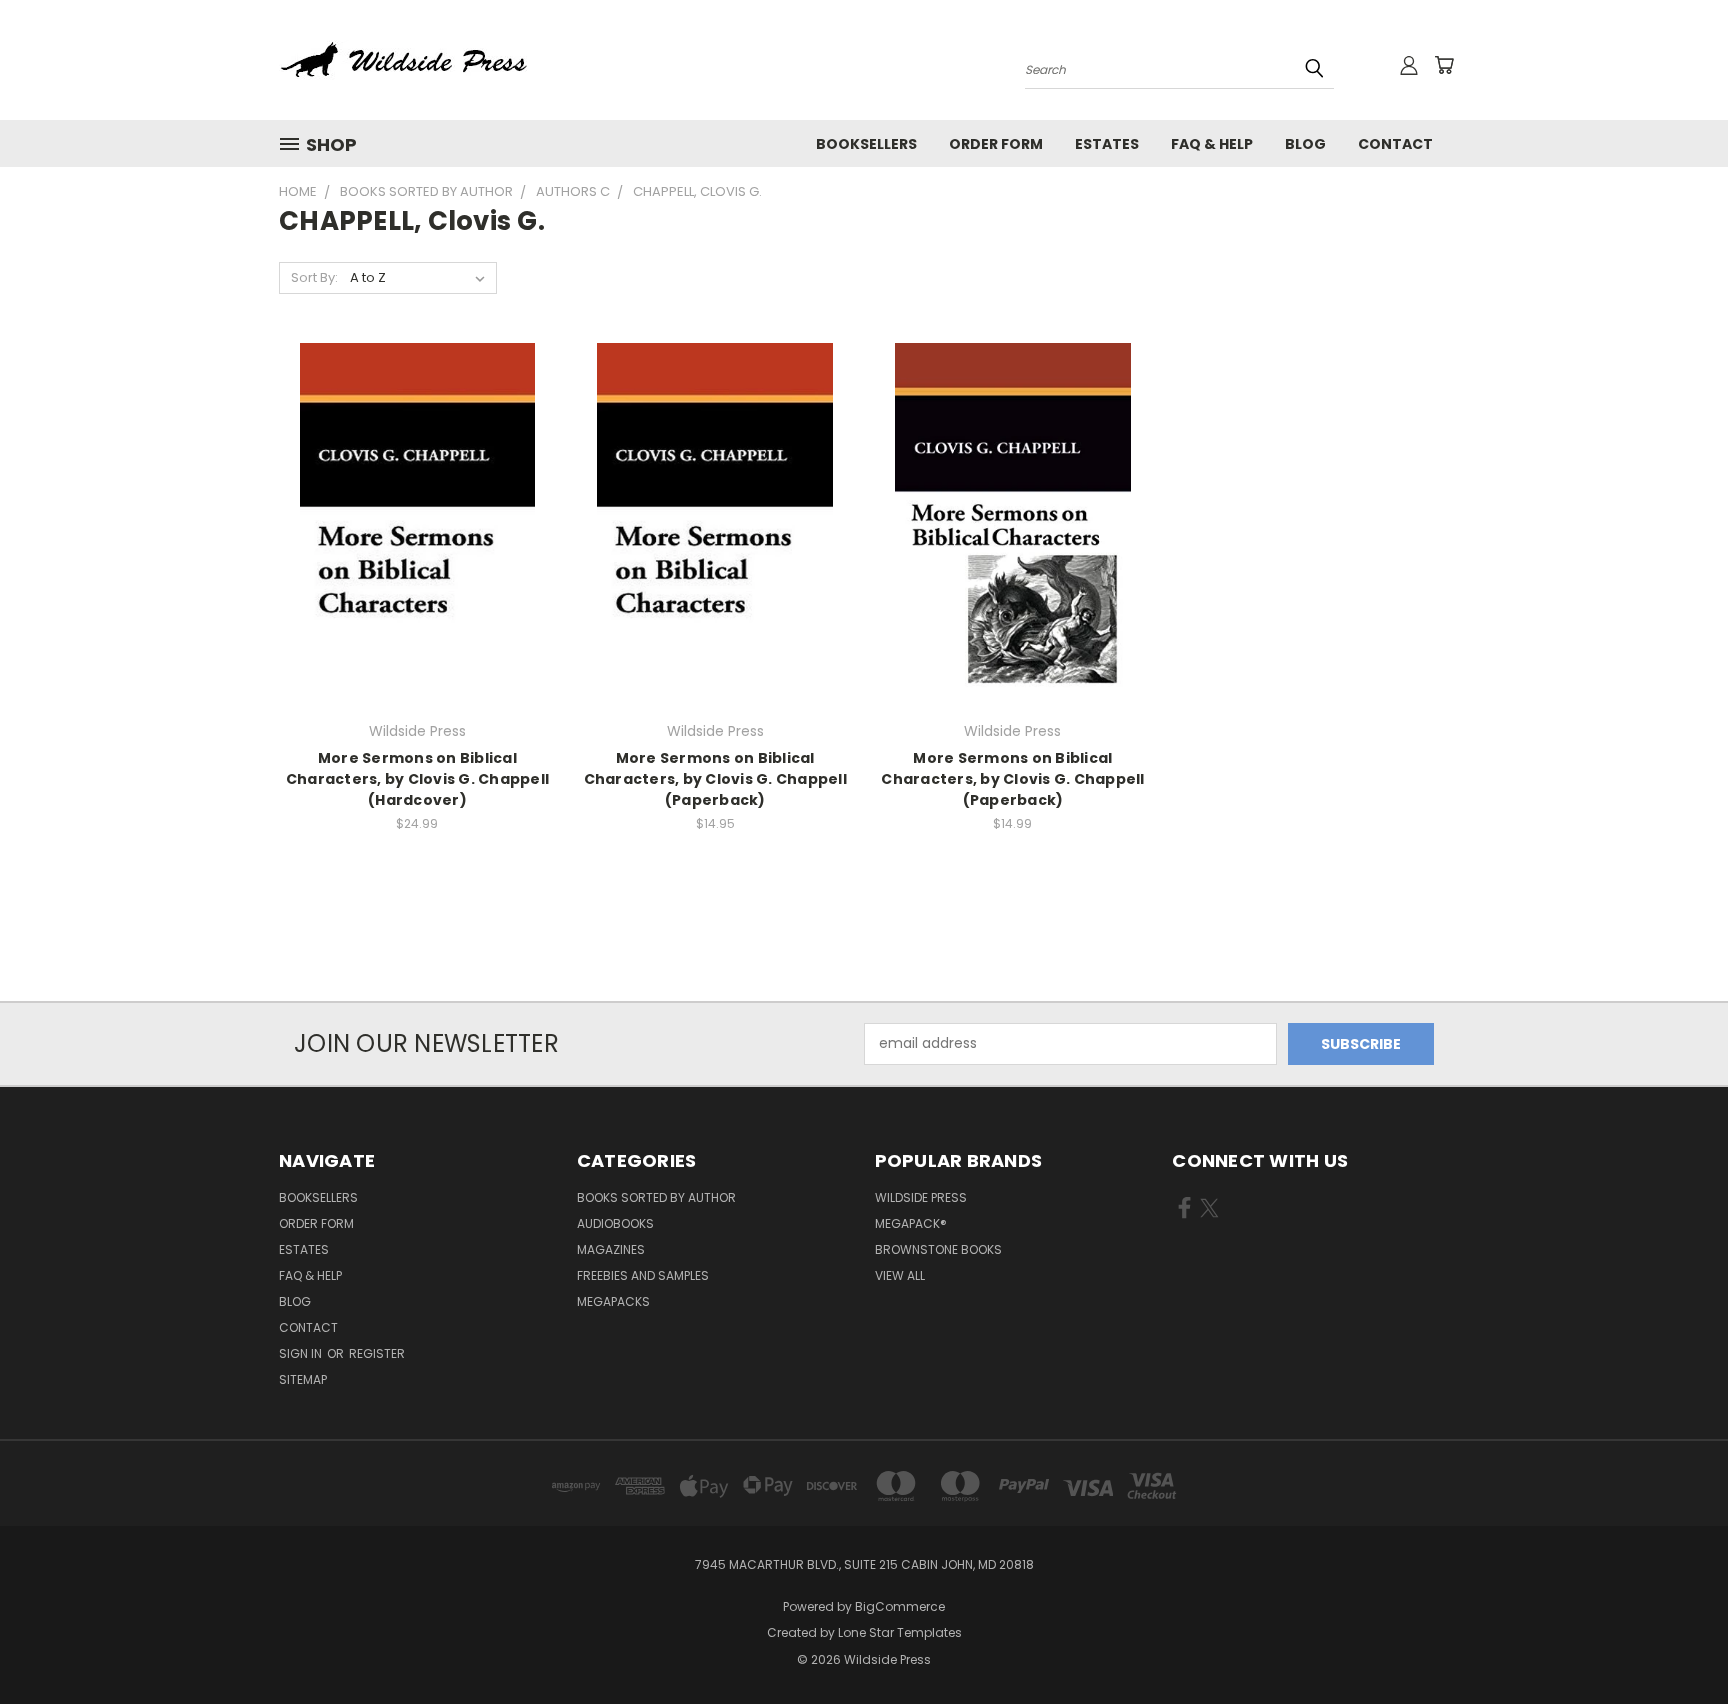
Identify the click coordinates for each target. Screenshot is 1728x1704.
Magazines (611, 1249)
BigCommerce (900, 1606)
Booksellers (866, 144)
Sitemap (303, 1379)
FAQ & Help (1212, 144)
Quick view (417, 483)
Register (377, 1353)
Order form (996, 144)
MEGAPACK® (911, 1223)
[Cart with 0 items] (1444, 65)
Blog (1305, 144)
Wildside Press (921, 1197)
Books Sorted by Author (656, 1197)
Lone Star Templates (900, 1632)
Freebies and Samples (643, 1275)
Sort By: (314, 277)
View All (900, 1275)
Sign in (302, 1353)
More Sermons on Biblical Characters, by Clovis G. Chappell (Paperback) (715, 779)
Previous (1675, 1641)
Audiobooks (615, 1223)
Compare (410, 522)
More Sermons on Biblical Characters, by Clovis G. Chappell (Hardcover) (417, 779)
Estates (1107, 144)
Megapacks (613, 1301)
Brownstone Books (938, 1249)
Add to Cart (417, 559)
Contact (1395, 144)
